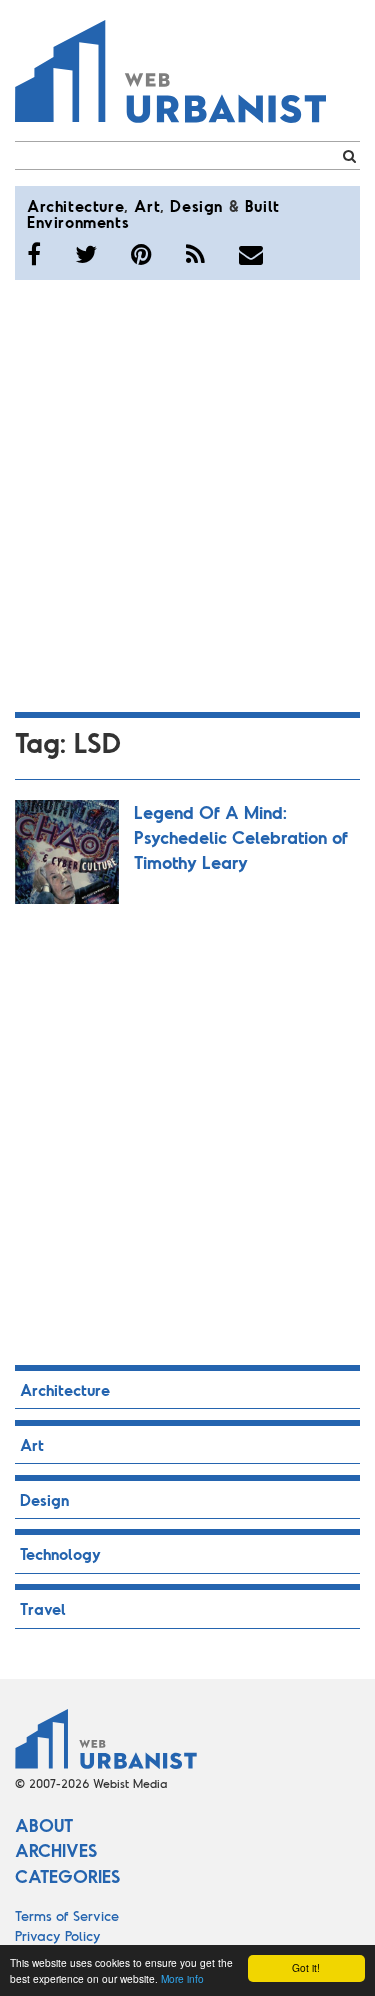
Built (262, 205)
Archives (56, 1850)
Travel (43, 1608)
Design (196, 205)
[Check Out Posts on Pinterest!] (141, 254)
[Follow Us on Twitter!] (86, 254)
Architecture (75, 205)
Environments (78, 221)
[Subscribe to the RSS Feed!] (195, 254)
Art (147, 205)
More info (182, 1978)
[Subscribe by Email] (251, 254)
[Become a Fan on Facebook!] (34, 254)
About (44, 1825)
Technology (60, 1553)
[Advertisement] (187, 492)
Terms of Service (67, 1915)
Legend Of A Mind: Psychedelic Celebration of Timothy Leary (241, 837)
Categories (67, 1876)
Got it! (306, 1967)
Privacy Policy (58, 1935)
